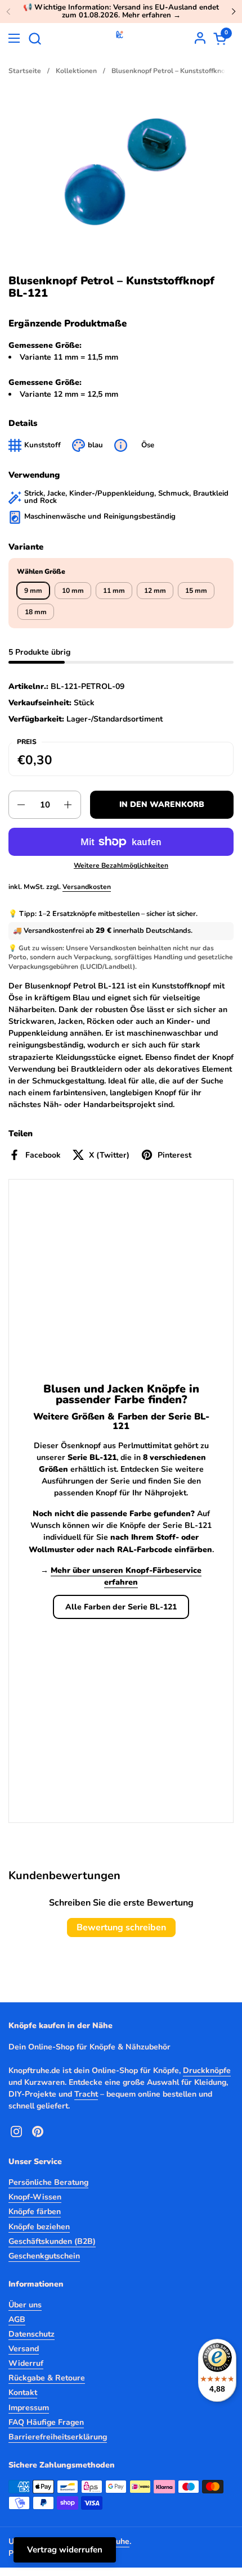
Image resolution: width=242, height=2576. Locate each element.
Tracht (86, 2094)
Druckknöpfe (207, 2071)
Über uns (25, 2305)
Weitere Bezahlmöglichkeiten (121, 865)
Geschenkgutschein (44, 2256)
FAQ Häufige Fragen (46, 2422)
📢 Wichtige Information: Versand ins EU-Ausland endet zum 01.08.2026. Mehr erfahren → (121, 12)
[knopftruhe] (120, 38)
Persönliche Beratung (48, 2182)
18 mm (36, 612)
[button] (35, 38)
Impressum (29, 2408)
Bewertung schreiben (121, 1928)
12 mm (155, 591)
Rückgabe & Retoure (47, 2378)
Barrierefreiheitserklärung (58, 2437)
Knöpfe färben (35, 2212)
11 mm (114, 591)
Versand (24, 2349)
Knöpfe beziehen (39, 2227)
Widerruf (26, 2363)
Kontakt (23, 2393)
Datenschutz (32, 2334)
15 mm (196, 591)
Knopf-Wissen (35, 2197)
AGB (17, 2319)
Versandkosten (87, 887)
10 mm (73, 591)
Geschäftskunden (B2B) (52, 2241)
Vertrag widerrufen (65, 2550)
